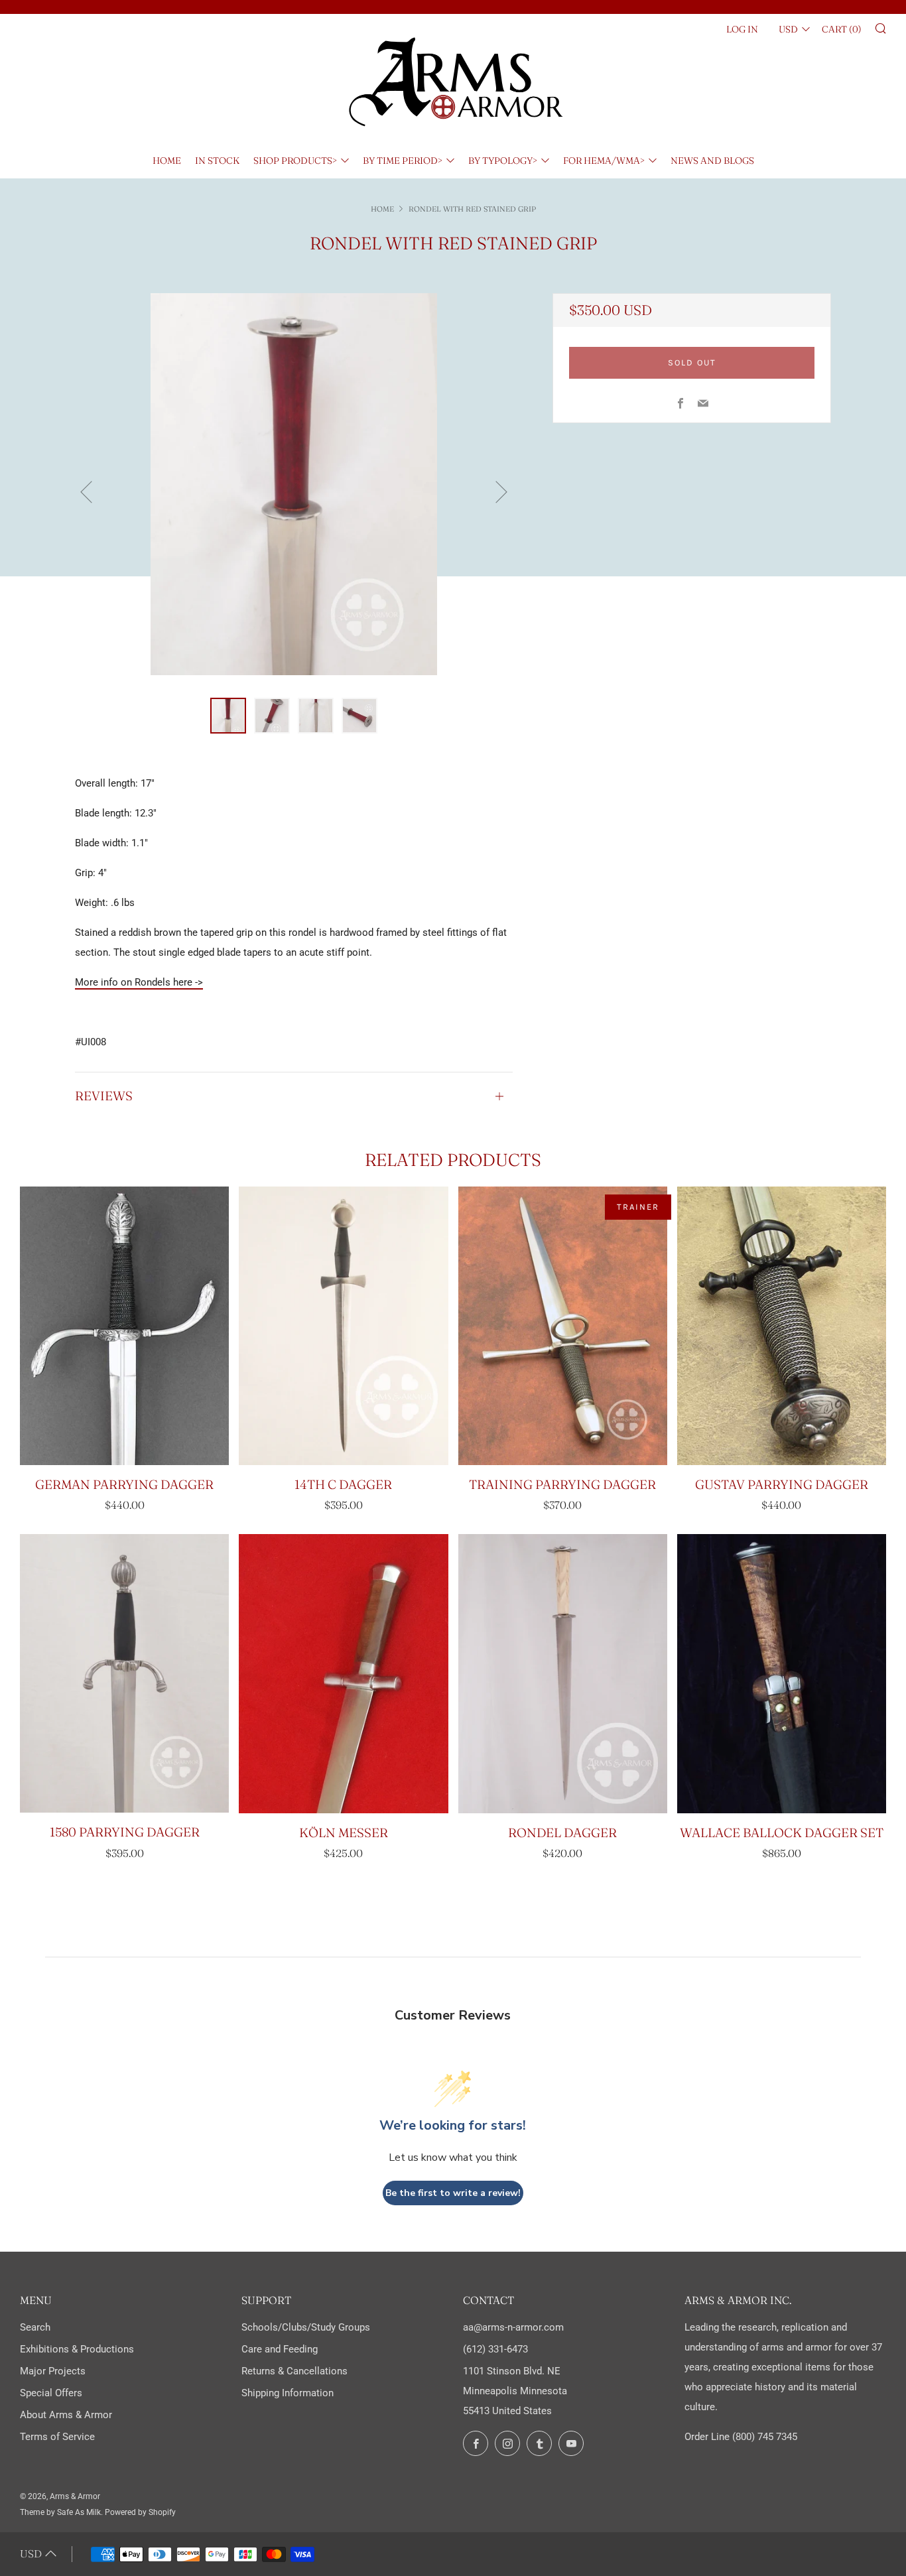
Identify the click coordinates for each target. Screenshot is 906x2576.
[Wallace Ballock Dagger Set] (782, 1673)
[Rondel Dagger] (563, 1673)
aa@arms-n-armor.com (513, 2327)
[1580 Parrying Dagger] (124, 1673)
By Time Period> (403, 161)
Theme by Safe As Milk (60, 2512)
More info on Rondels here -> (139, 982)
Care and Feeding (280, 2349)
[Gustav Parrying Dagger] (782, 1326)
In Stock (217, 161)
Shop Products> (295, 161)
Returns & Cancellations (294, 2371)
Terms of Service (57, 2437)
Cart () (842, 29)
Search (35, 2327)
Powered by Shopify (140, 2512)
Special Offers (51, 2393)
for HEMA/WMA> (604, 161)
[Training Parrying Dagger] (563, 1326)
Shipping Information (288, 2393)
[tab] (228, 716)
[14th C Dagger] (343, 1326)
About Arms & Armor (66, 2415)
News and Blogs (712, 161)
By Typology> (503, 161)
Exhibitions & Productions (77, 2349)
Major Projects (53, 2371)
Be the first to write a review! (453, 2193)
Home (167, 161)
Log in (742, 29)
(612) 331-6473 (495, 2349)
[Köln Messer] (343, 1673)
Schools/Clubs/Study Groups (306, 2327)
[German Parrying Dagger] (124, 1326)
